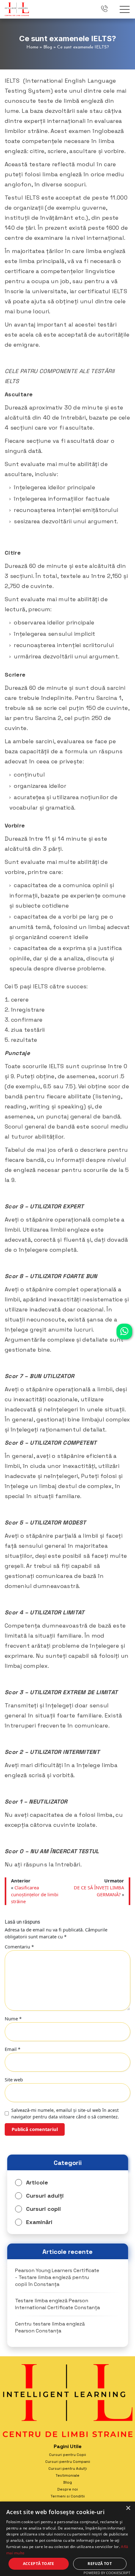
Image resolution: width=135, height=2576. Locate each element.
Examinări (39, 2222)
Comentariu (19, 1947)
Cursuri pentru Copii (67, 2455)
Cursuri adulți (45, 2196)
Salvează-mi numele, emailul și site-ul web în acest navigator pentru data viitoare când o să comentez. (65, 2113)
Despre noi (67, 2489)
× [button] (128, 2508)
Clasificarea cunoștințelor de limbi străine (35, 1894)
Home (32, 47)
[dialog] (67, 2539)
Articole (37, 2182)
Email (13, 2049)
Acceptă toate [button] (39, 2564)
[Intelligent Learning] (17, 8)
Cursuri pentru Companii (68, 2462)
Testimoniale (67, 2475)
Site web (14, 2079)
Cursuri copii (43, 2209)
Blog (48, 47)
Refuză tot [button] (100, 2564)
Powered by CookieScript (107, 2573)
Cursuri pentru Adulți (68, 2469)
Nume (13, 2019)
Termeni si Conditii (68, 2496)
